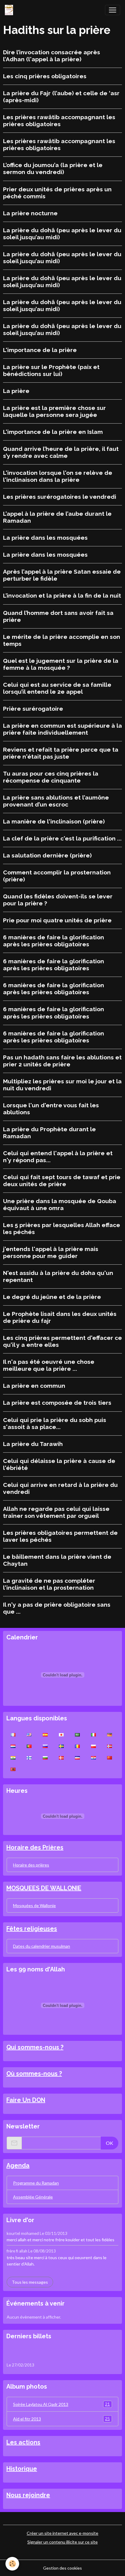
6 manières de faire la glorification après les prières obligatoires (54, 941)
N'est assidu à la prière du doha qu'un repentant (58, 1276)
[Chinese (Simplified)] (110, 1757)
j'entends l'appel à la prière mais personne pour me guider (51, 1252)
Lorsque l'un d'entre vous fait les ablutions (51, 1109)
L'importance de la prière (40, 350)
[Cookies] (12, 2564)
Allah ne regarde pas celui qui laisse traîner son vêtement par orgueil (56, 1512)
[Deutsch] (110, 1734)
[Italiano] (93, 1734)
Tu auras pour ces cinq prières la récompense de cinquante (51, 777)
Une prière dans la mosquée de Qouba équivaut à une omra (60, 1204)
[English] (29, 1734)
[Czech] (77, 1757)
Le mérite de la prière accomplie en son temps (62, 640)
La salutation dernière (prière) (47, 855)
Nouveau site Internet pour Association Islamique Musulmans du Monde (53, 2353)
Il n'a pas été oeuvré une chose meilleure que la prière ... (49, 1365)
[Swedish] (61, 1746)
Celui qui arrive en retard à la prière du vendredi (60, 1488)
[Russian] (45, 1746)
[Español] (45, 1734)
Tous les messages (30, 2282)
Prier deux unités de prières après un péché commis (57, 193)
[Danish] (61, 1757)
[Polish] (93, 1746)
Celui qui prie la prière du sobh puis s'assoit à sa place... (55, 1423)
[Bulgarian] (45, 1757)
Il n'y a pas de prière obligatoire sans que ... (57, 1608)
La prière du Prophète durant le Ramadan (49, 1133)
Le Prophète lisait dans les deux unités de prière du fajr (60, 1317)
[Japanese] (61, 1734)
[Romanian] (77, 1746)
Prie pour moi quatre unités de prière (57, 920)
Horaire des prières (31, 1865)
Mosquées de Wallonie (34, 1905)
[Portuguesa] (29, 1746)
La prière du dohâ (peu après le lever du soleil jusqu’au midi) (62, 234)
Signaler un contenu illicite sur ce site (62, 2542)
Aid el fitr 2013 (61, 2419)
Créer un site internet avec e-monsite (62, 2533)
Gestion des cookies (62, 2568)
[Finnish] (29, 1757)
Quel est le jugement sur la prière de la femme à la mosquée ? (61, 664)
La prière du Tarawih (33, 1444)
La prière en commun (34, 1386)
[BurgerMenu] (113, 10)
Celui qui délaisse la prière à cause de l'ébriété (59, 1464)
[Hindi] (13, 1757)
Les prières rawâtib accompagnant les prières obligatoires (59, 121)
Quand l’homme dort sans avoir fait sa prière (58, 616)
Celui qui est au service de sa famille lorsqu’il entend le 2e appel (57, 688)
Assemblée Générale (33, 2197)
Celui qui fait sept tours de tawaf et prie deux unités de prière (62, 1181)
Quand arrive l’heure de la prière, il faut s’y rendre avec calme (61, 452)
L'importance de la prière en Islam (53, 432)
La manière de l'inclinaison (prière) (54, 821)
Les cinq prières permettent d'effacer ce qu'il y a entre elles (62, 1341)
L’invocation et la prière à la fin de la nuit (62, 595)
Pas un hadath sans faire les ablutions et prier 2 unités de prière (62, 1061)
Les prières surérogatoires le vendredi (60, 497)
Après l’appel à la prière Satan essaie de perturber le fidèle (62, 575)
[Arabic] (77, 1734)
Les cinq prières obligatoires (45, 76)
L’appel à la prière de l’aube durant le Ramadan (57, 517)
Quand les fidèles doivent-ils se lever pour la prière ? (58, 900)
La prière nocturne (30, 213)
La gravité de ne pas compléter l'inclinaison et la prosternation (49, 1584)
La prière (16, 391)
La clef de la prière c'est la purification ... (62, 838)
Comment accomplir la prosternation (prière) (57, 876)
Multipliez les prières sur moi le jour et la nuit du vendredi (62, 1085)
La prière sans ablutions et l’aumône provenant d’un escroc (56, 801)
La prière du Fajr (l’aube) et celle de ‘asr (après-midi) (61, 97)
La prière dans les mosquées (45, 538)
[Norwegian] (110, 1746)
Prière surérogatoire (33, 709)
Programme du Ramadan (36, 2183)
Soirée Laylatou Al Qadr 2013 (61, 2404)
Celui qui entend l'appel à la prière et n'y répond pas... (58, 1157)
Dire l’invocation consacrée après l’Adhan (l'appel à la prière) (52, 56)
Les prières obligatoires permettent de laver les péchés (60, 1536)
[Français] (13, 1734)
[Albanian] (13, 1769)
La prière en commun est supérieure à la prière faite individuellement (62, 729)
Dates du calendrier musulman (42, 1946)
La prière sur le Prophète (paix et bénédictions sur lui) (51, 370)
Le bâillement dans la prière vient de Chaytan (57, 1560)
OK (110, 2143)
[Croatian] (93, 1757)
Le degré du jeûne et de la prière (52, 1297)
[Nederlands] (13, 1746)
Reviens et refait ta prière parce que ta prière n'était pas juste (61, 753)
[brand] (10, 10)
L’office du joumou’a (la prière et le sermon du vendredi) (53, 168)
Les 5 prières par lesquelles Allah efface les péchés (62, 1228)
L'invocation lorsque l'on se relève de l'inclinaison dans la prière (58, 476)
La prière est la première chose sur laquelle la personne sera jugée (54, 411)
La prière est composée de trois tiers (57, 1403)
